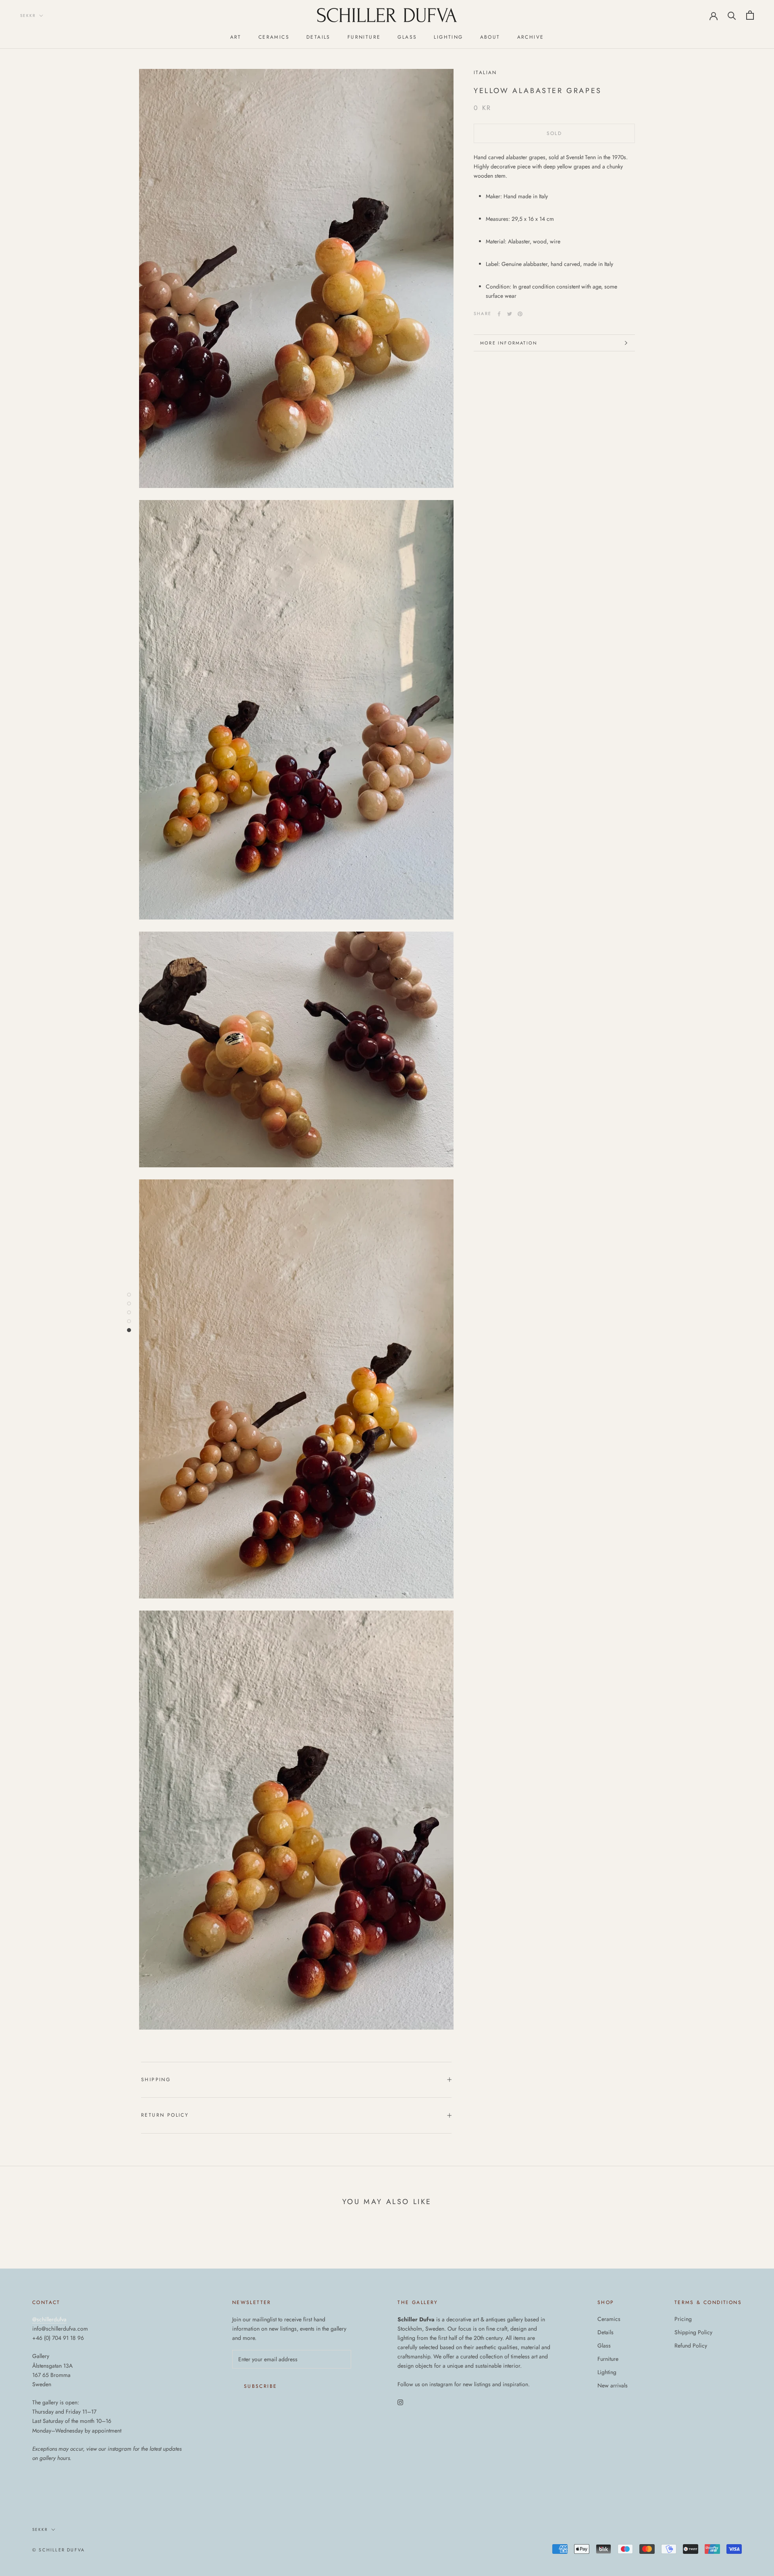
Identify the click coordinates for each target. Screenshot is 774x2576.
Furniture (364, 37)
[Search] (732, 15)
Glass (407, 37)
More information (509, 343)
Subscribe (261, 2386)
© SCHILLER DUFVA (58, 2550)
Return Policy (165, 2115)
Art (236, 37)
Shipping (156, 2080)
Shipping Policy (693, 2332)
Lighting (448, 37)
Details (318, 37)
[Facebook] (499, 314)
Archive (531, 37)
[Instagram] (400, 2402)
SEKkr (28, 16)
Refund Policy (691, 2346)
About (490, 37)
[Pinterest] (520, 314)
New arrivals (613, 2385)
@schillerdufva (49, 2319)
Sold (554, 133)
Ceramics (274, 37)
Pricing (683, 2319)
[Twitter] (510, 314)
